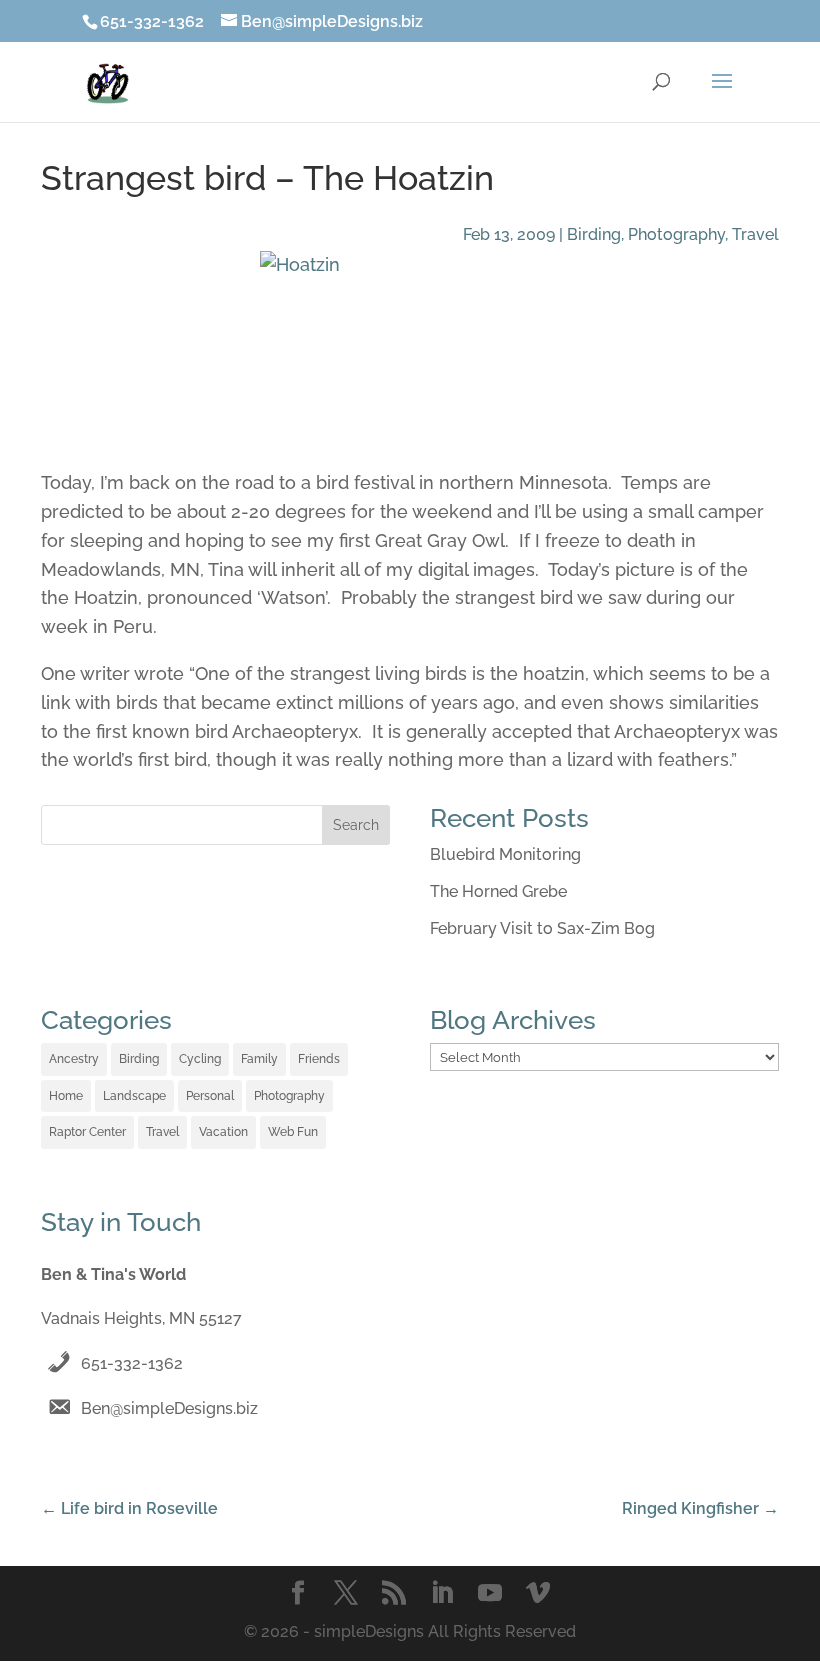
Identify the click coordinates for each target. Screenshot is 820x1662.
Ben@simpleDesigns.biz (169, 1408)
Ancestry (74, 1059)
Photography (676, 234)
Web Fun (293, 1132)
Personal (210, 1096)
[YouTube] (490, 1595)
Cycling (200, 1059)
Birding (594, 234)
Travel (755, 234)
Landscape (134, 1096)
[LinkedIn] (442, 1595)
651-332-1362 (132, 1363)
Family (259, 1059)
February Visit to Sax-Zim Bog (542, 928)
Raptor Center (87, 1132)
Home (66, 1096)
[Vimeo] (538, 1595)
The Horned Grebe (498, 891)
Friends (319, 1059)
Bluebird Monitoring (505, 854)
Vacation (223, 1132)
